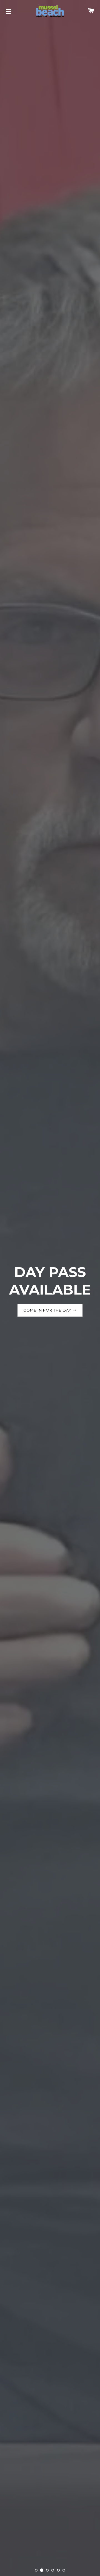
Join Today (48, 1327)
